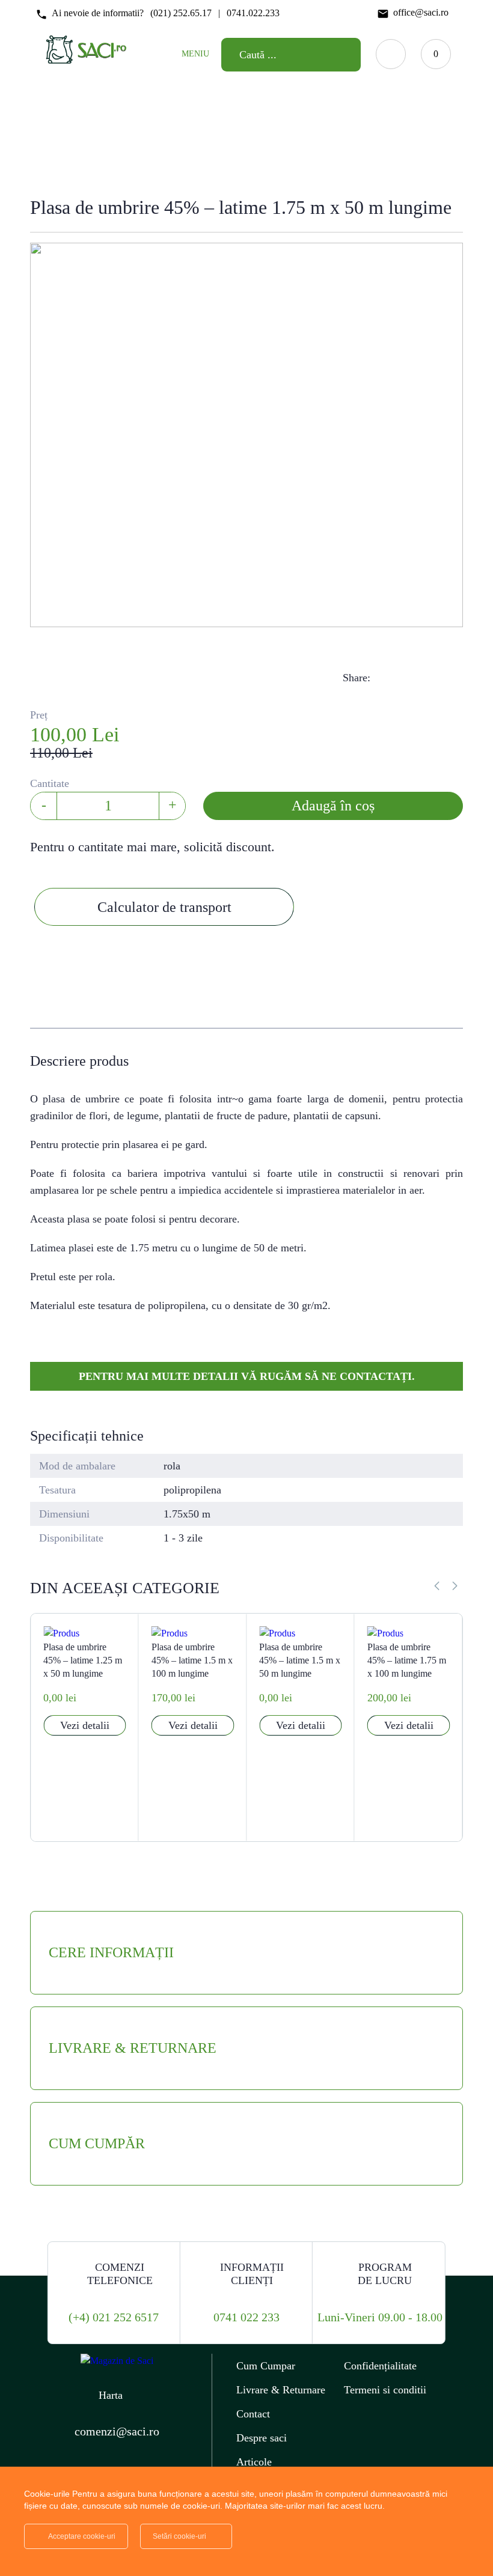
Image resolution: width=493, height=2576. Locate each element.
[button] (455, 1586)
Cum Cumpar (266, 2366)
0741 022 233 (246, 2317)
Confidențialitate (380, 2366)
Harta (111, 2395)
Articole (254, 2462)
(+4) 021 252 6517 (114, 2317)
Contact (253, 2414)
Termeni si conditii (385, 2390)
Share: (357, 678)
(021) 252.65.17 (181, 13)
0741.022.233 (253, 13)
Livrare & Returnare (281, 2390)
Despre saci (262, 2438)
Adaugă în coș (333, 806)
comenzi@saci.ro (117, 2431)
